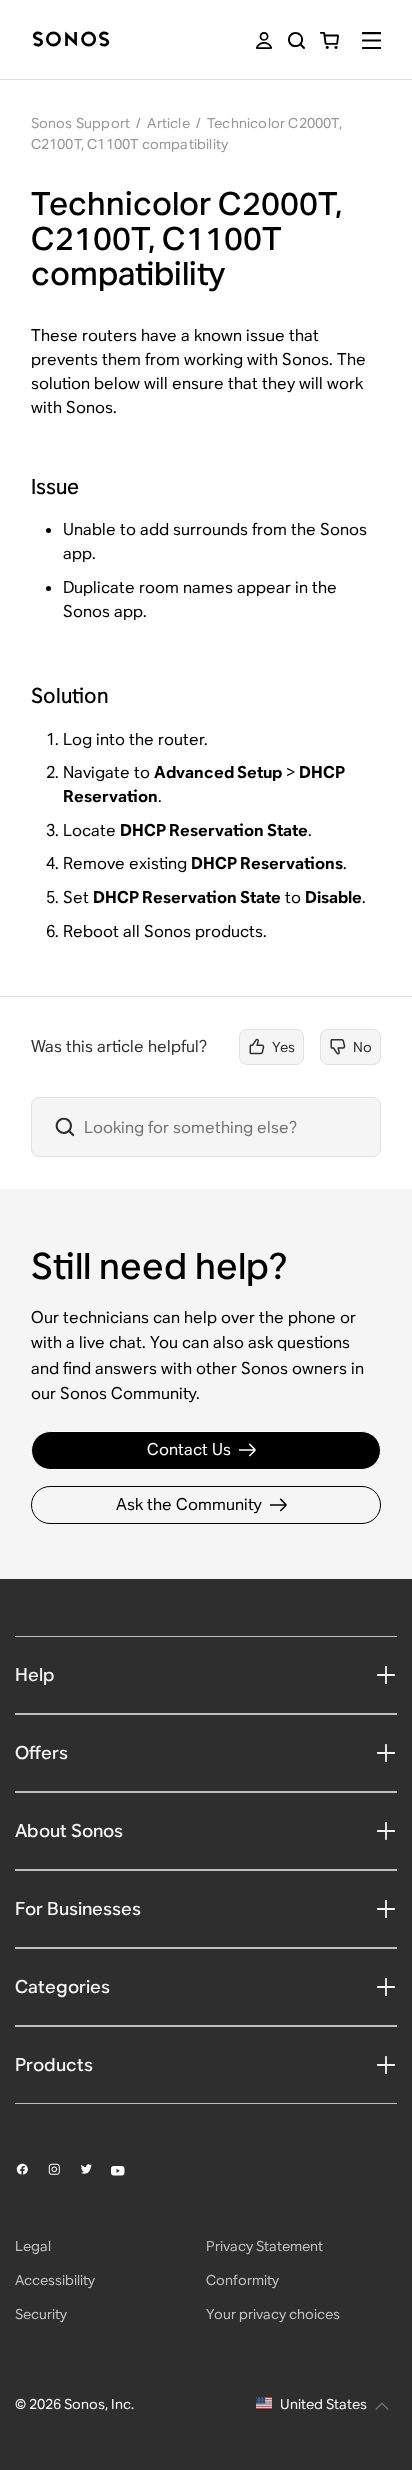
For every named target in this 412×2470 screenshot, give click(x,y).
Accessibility (55, 2280)
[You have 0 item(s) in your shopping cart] (329, 40)
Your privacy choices (273, 2314)
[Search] (296, 40)
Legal (33, 2246)
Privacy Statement (264, 2246)
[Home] (71, 40)
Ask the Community (189, 1504)
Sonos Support (81, 123)
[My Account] (264, 40)
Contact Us (189, 1449)
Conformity (242, 2280)
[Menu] (371, 40)
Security (41, 2314)
